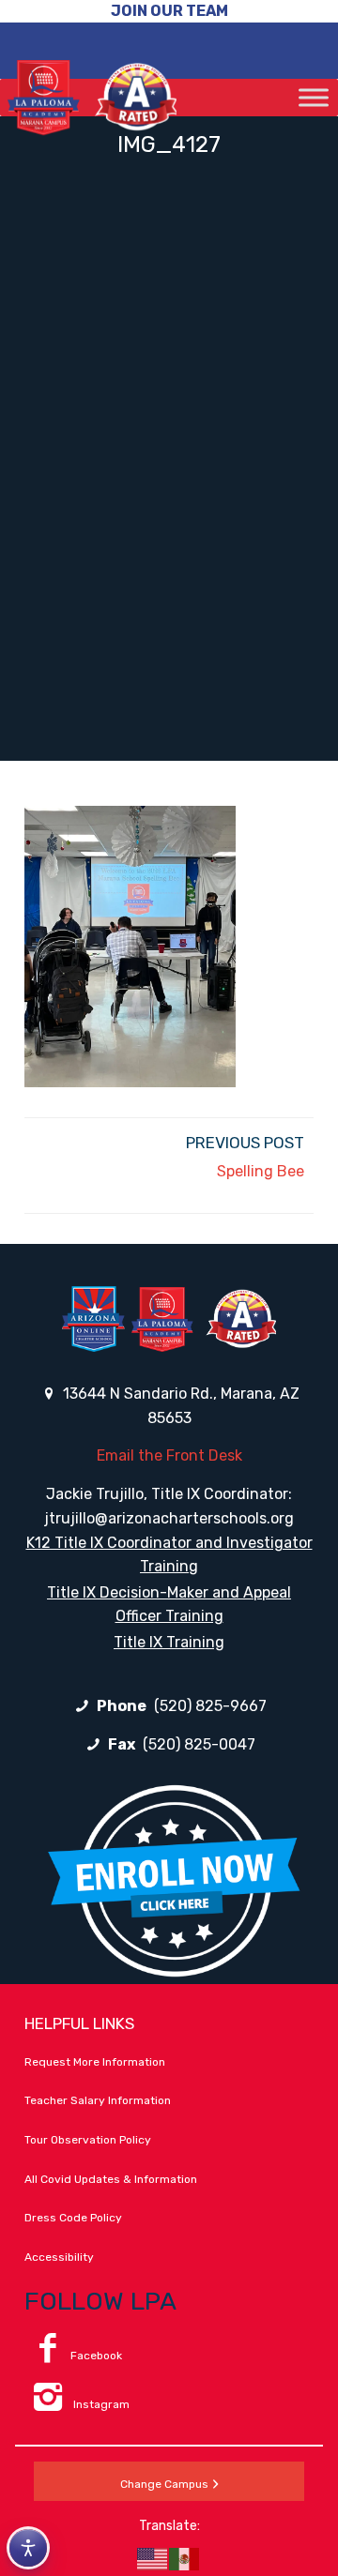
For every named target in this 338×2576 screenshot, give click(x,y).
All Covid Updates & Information (111, 2179)
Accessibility (59, 2257)
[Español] (185, 2558)
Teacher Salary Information (98, 2100)
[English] (153, 2558)
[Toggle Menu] (314, 97)
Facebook (96, 2356)
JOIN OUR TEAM (169, 11)
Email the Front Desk (169, 1455)
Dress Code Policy (73, 2218)
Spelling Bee (261, 1171)
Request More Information (95, 2062)
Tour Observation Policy (88, 2140)
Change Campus (164, 2484)
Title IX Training (169, 1642)
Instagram (100, 2404)
